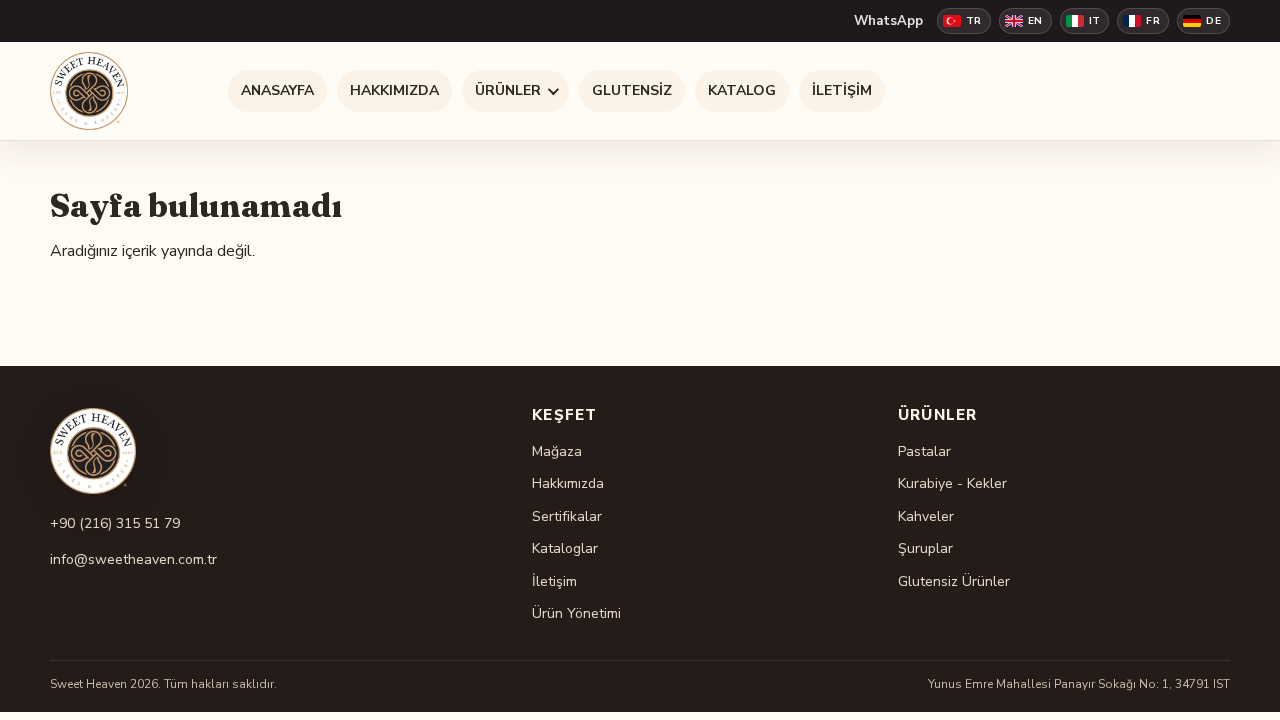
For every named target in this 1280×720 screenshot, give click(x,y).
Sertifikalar (567, 516)
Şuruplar (925, 548)
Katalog (742, 90)
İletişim (842, 90)
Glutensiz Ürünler (954, 581)
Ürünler (508, 90)
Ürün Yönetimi (576, 613)
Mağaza (557, 451)
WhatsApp (888, 21)
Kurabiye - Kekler (952, 483)
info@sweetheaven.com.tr (133, 559)
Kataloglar (565, 548)
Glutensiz (632, 90)
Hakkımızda (394, 90)
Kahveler (926, 516)
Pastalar (924, 451)
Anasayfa (277, 90)
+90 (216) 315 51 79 (115, 523)
